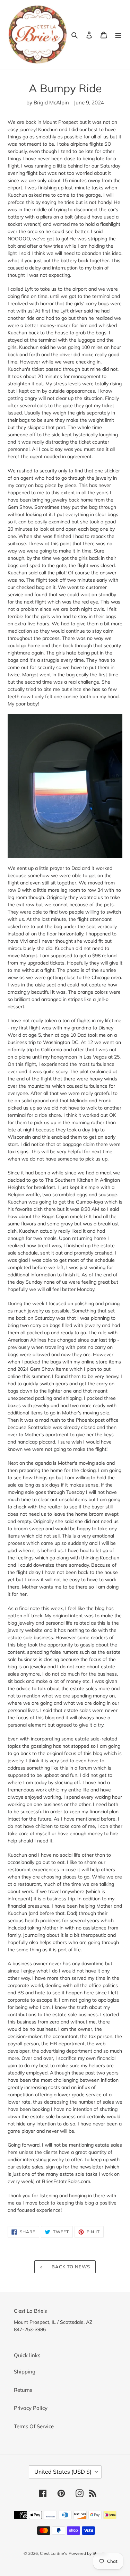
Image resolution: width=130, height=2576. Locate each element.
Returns (23, 2390)
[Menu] (118, 35)
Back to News (70, 2267)
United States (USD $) (63, 2472)
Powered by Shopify (88, 2553)
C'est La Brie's (54, 2553)
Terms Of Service (34, 2426)
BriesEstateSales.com (66, 2181)
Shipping (25, 2372)
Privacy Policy (31, 2408)
